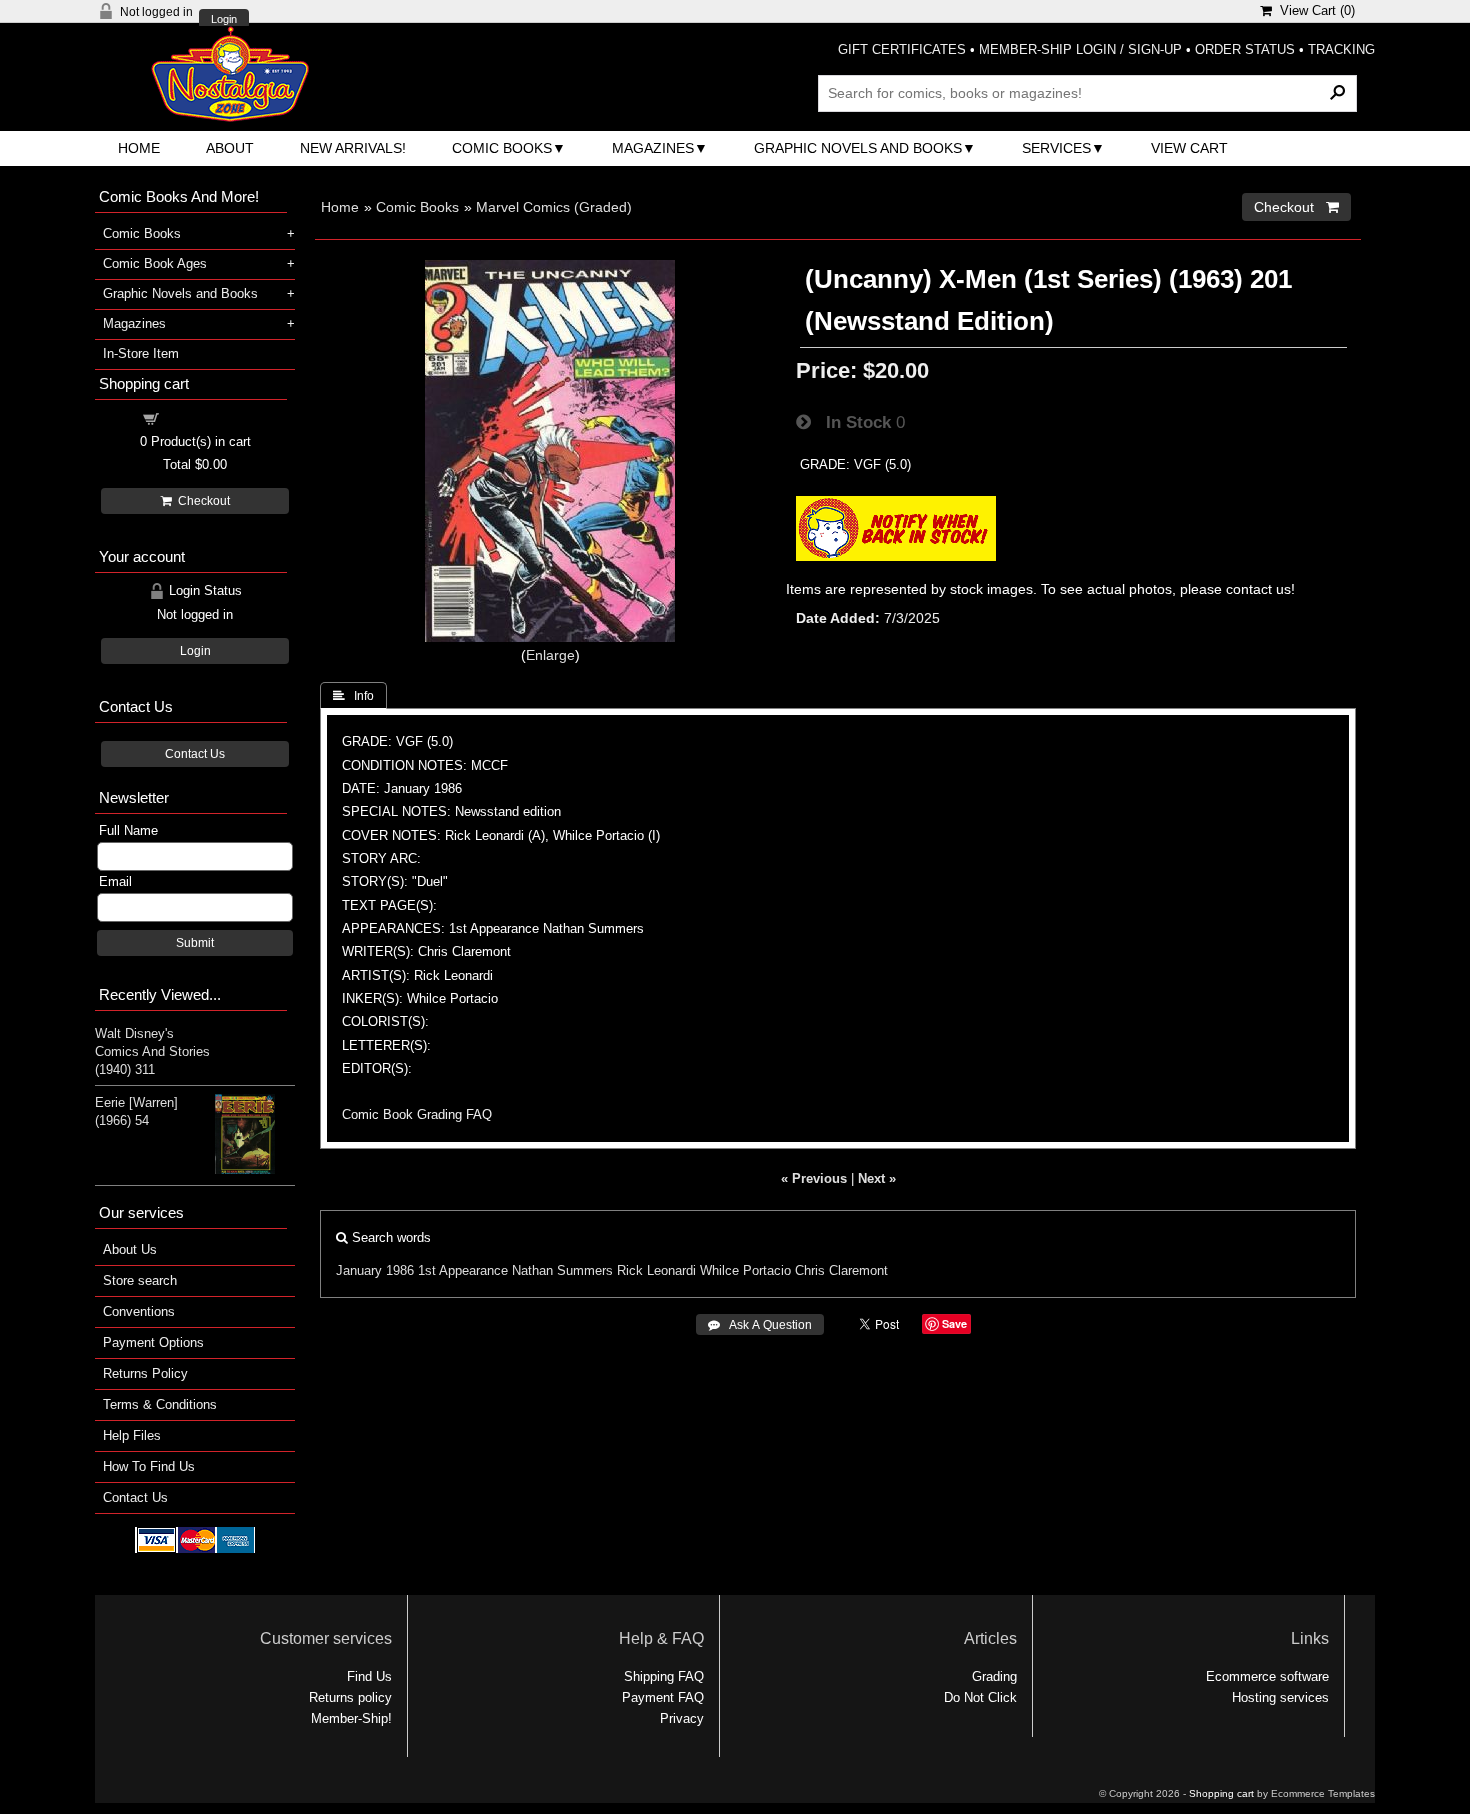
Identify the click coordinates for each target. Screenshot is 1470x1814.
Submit (195, 943)
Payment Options (153, 1342)
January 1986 (375, 1270)
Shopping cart (207, 417)
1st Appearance (463, 1270)
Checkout (201, 501)
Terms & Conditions (160, 1404)
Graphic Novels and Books (858, 148)
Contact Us (195, 754)
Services (1056, 148)
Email (115, 881)
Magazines (653, 148)
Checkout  (1296, 207)
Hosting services (1280, 1697)
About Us (130, 1249)
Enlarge (550, 655)
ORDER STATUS (1245, 49)
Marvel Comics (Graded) (554, 207)
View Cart (1189, 148)
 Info (353, 696)
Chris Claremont (841, 1270)
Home (139, 148)
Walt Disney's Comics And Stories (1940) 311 (152, 1051)
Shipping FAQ (664, 1676)
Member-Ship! (351, 1718)
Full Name (128, 830)
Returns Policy (145, 1373)
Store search (140, 1280)
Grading (994, 1676)
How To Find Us (149, 1466)
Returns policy (350, 1697)
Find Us (369, 1676)
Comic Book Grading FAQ (417, 1114)
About (230, 148)
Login (224, 19)
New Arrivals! (353, 148)
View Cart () (1313, 10)
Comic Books (502, 148)
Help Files (132, 1435)
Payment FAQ (663, 1697)
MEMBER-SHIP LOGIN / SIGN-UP (1080, 49)
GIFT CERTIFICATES (902, 49)
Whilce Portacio (745, 1270)
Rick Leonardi (656, 1270)
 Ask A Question (760, 1325)
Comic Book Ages (155, 263)
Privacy (682, 1718)
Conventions (139, 1311)
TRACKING (1341, 49)
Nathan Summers (562, 1270)
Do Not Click (980, 1697)
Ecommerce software (1267, 1676)
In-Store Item (141, 353)
